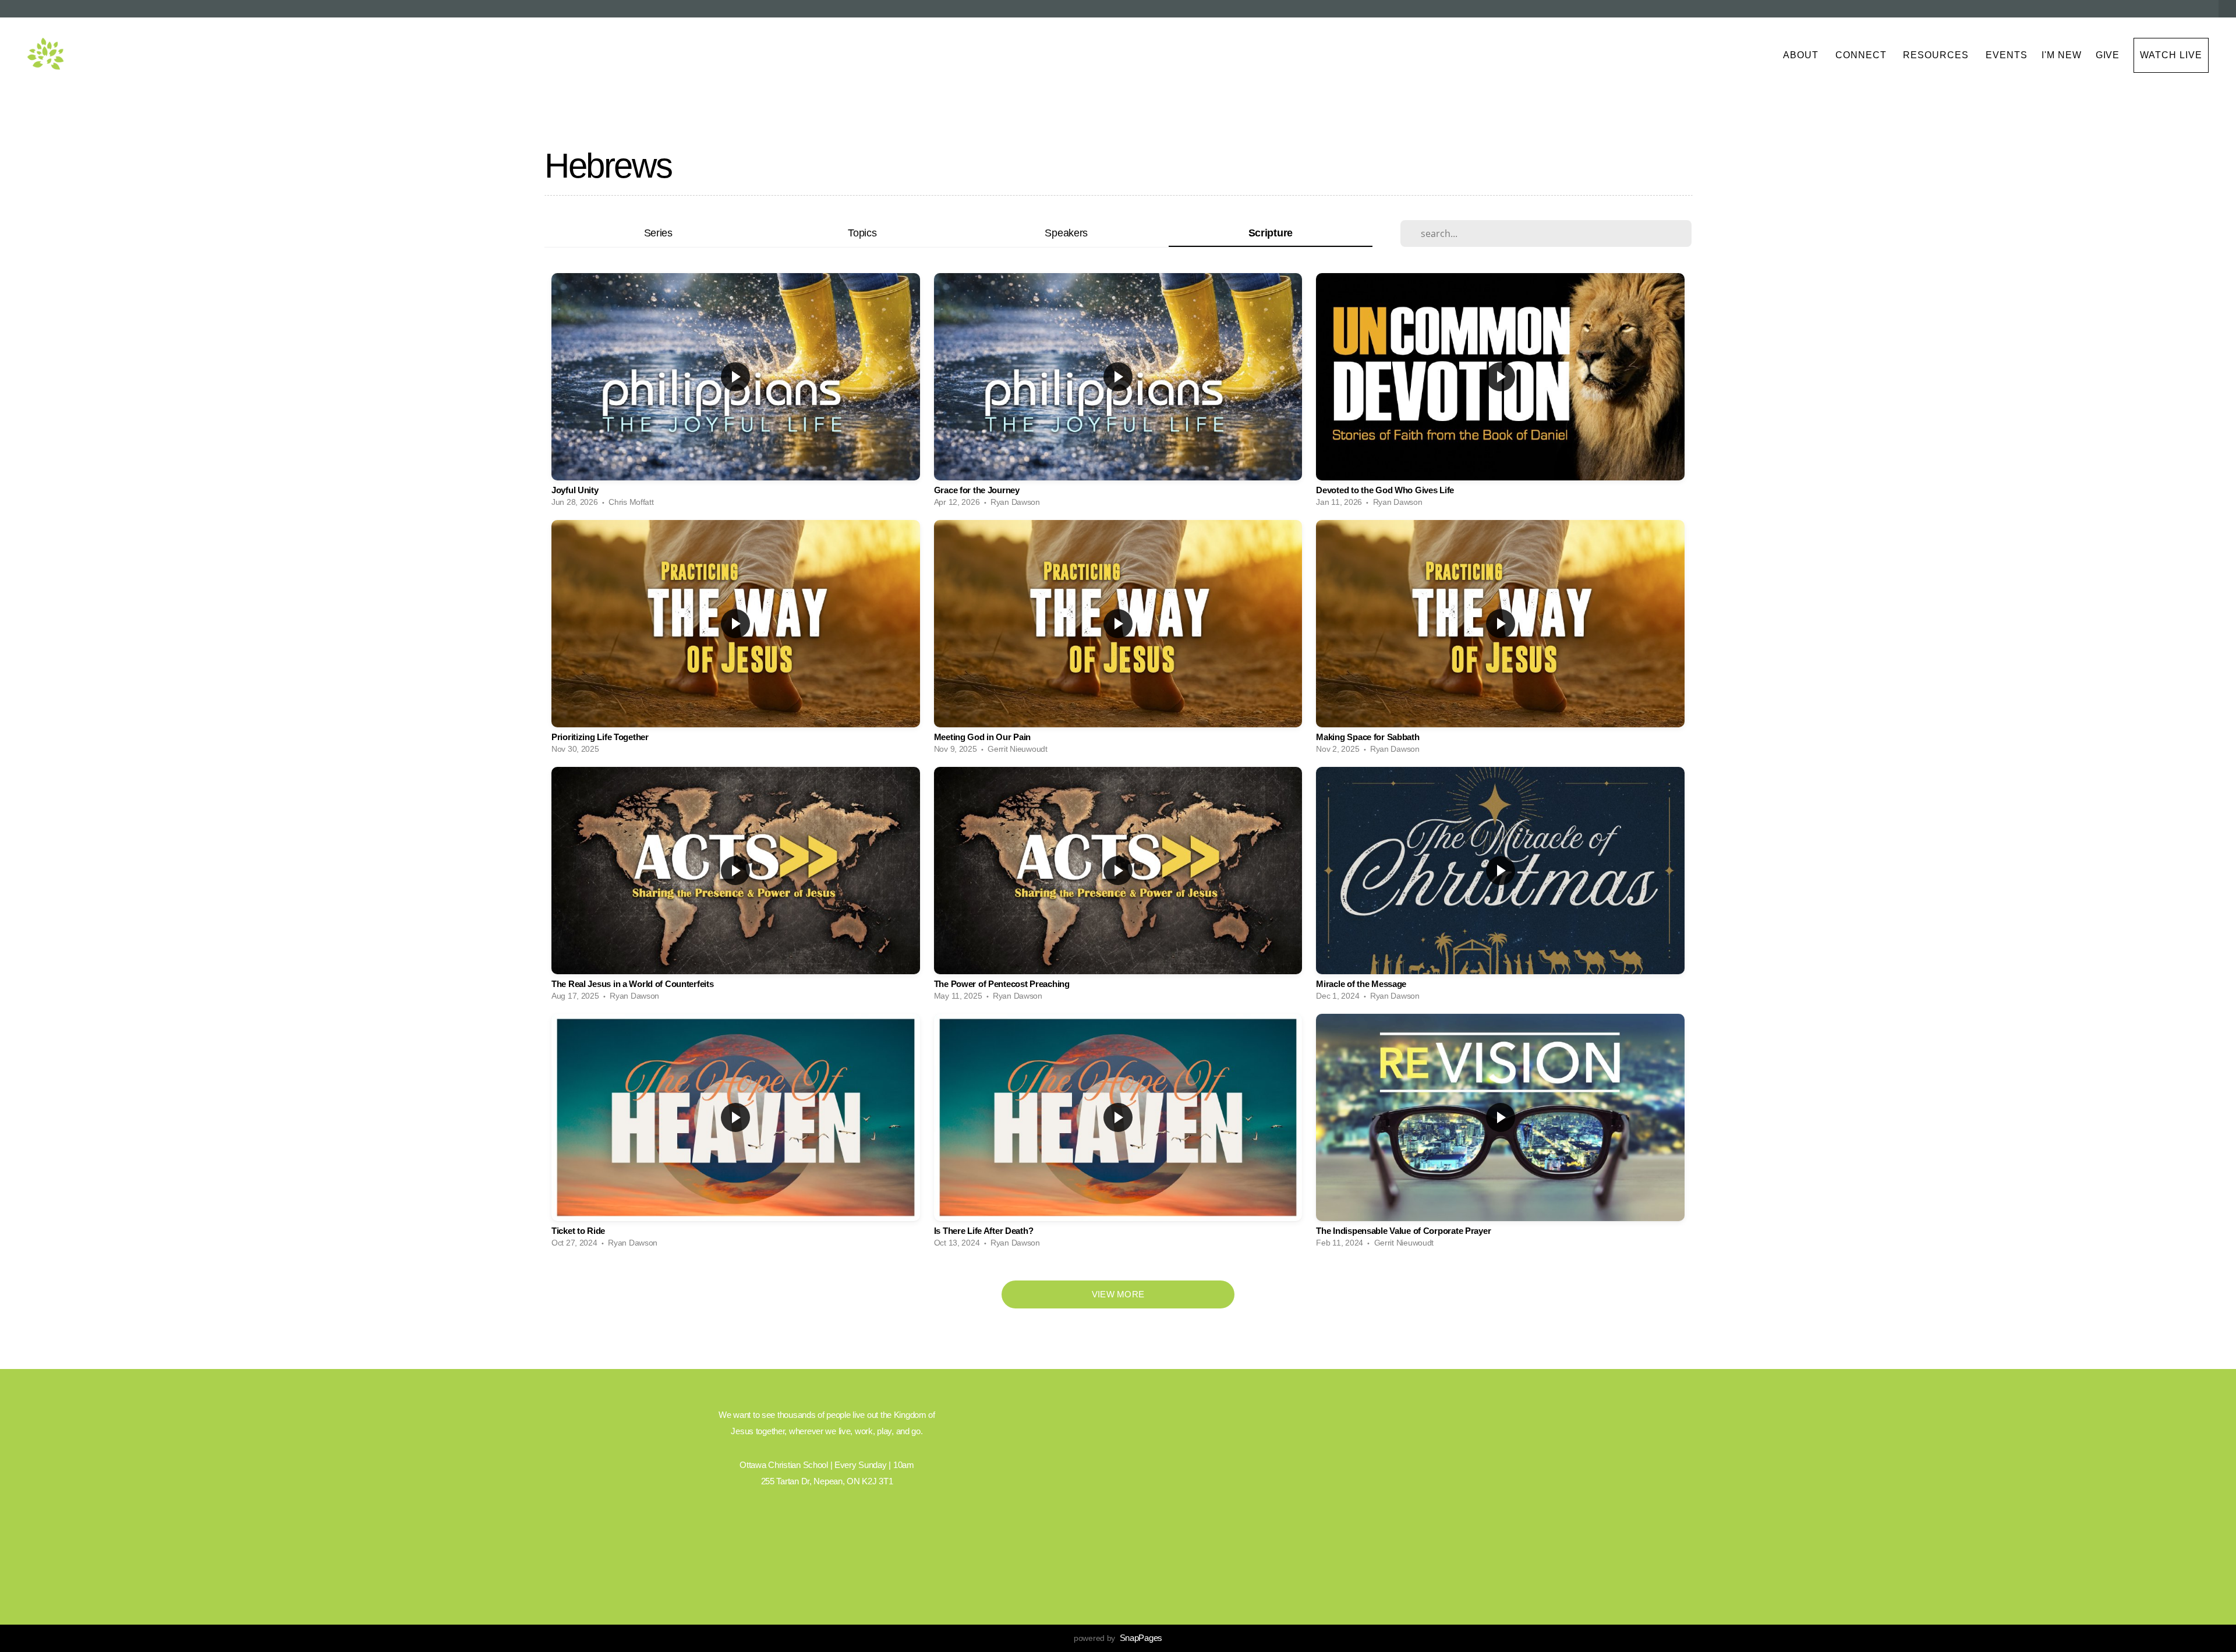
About (1802, 55)
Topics (862, 233)
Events (2007, 55)
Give (2108, 55)
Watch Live (2171, 55)
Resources (1937, 55)
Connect (1862, 55)
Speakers (1066, 233)
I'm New (2062, 55)
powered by (1118, 1638)
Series (658, 233)
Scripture (1271, 233)
